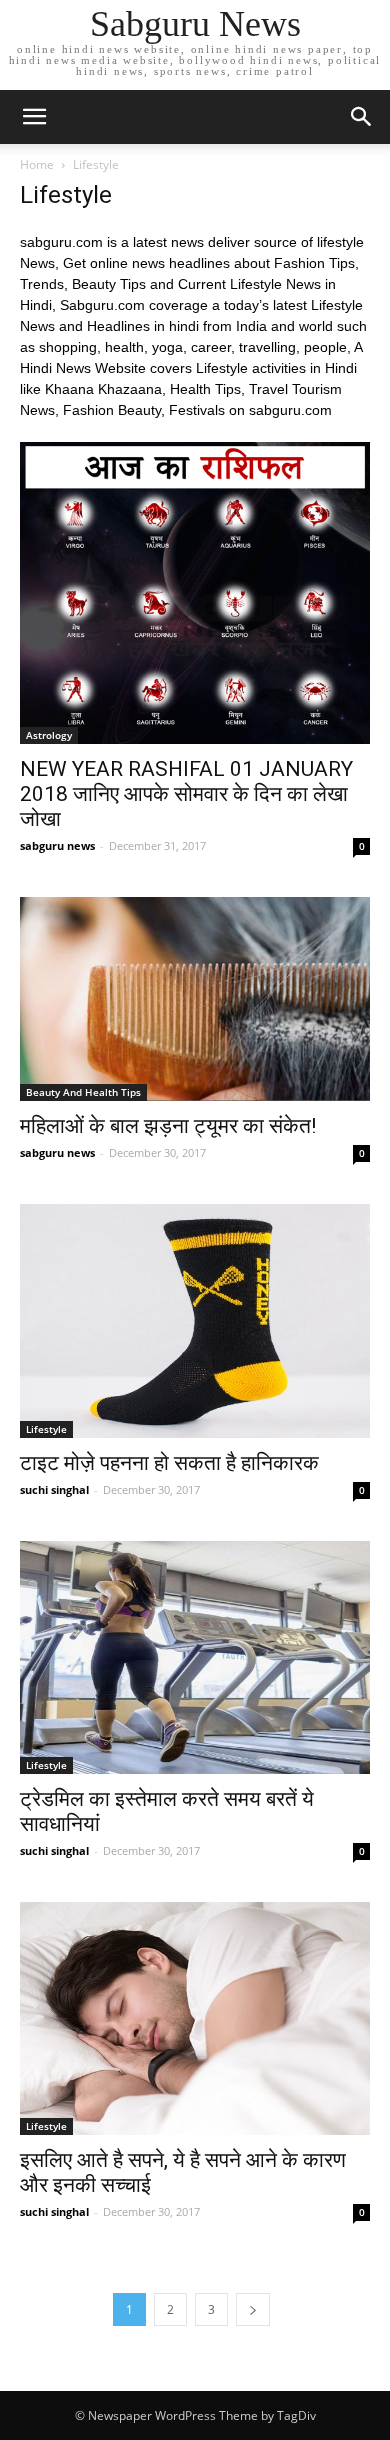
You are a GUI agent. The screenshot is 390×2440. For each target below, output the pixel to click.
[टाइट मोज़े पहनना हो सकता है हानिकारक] (195, 1320)
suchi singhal (54, 1489)
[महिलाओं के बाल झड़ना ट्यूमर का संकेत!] (195, 999)
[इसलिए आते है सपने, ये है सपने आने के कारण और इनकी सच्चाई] (195, 2018)
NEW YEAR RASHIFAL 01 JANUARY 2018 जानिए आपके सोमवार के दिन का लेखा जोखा (186, 794)
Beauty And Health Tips (83, 1092)
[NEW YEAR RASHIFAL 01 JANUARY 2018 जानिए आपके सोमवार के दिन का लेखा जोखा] (195, 593)
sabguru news (57, 845)
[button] (362, 117)
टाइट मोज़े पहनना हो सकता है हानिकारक (169, 1463)
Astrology (49, 735)
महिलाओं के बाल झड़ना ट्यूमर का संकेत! (168, 1126)
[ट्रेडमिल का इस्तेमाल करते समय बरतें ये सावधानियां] (195, 1657)
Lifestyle (46, 1429)
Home (37, 164)
